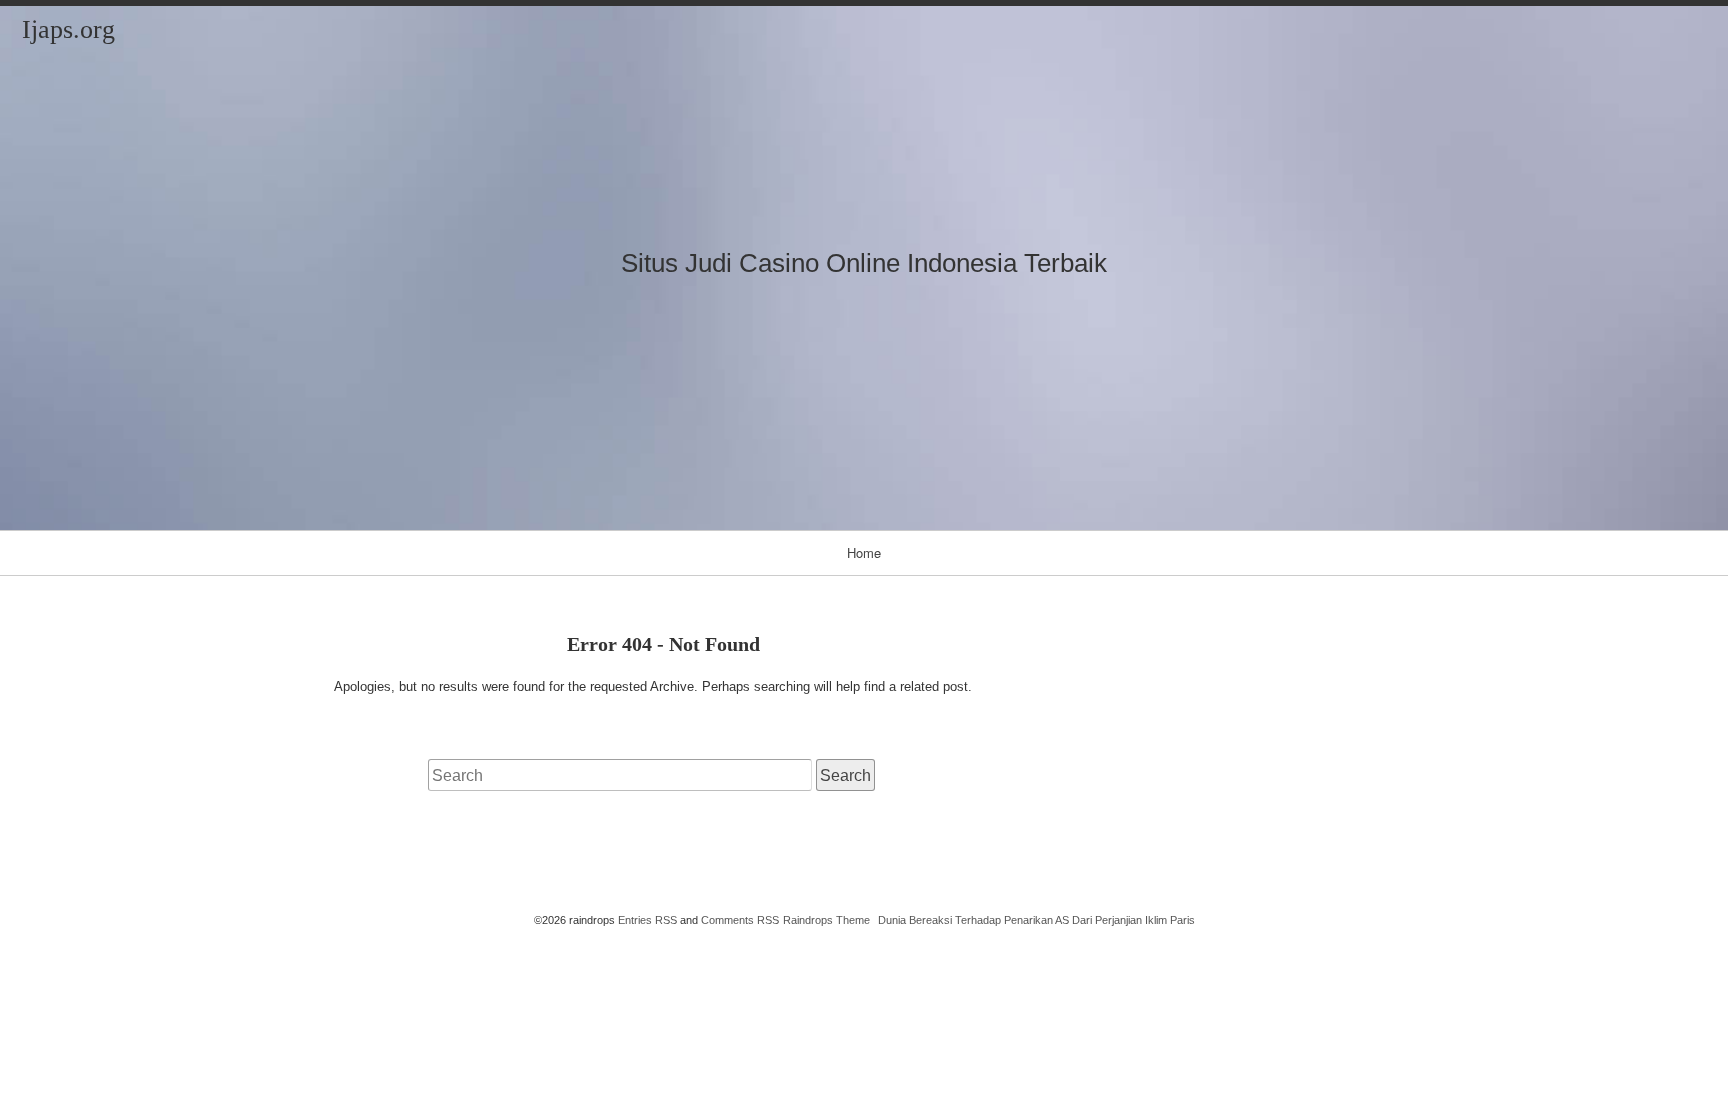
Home (864, 552)
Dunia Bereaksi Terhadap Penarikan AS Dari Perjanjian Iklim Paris (1036, 920)
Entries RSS (647, 920)
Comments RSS (740, 920)
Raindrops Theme (826, 920)
